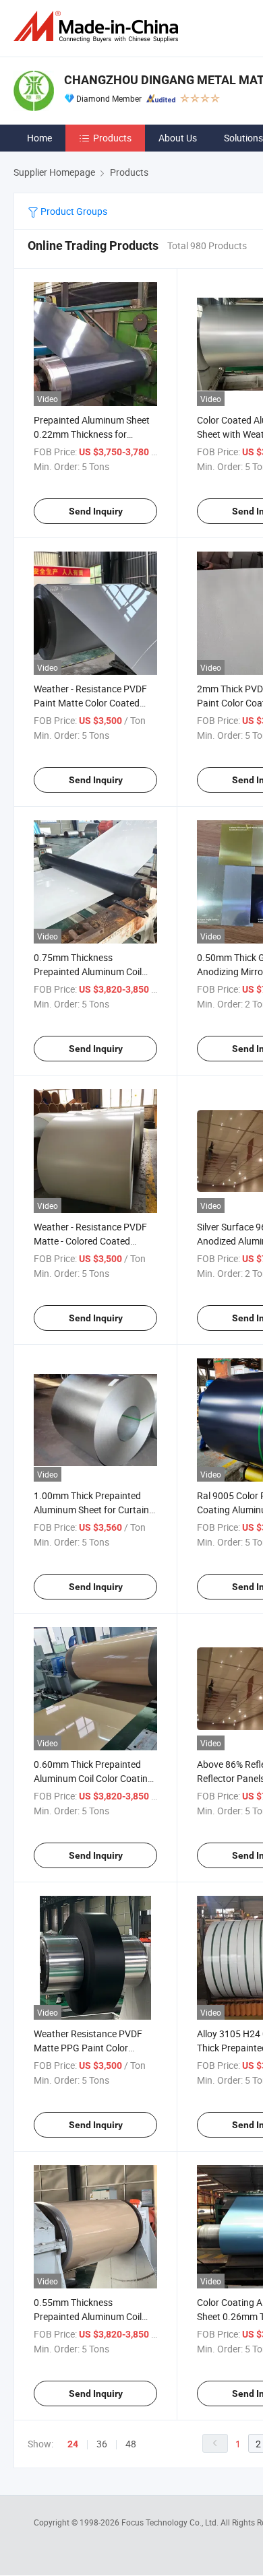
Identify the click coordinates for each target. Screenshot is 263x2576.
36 (102, 2444)
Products (112, 138)
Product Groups (73, 211)
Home (39, 138)
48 (131, 2444)
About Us (178, 138)
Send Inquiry (96, 511)
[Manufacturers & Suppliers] (98, 27)
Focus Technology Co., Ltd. (171, 2522)
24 (73, 2444)
